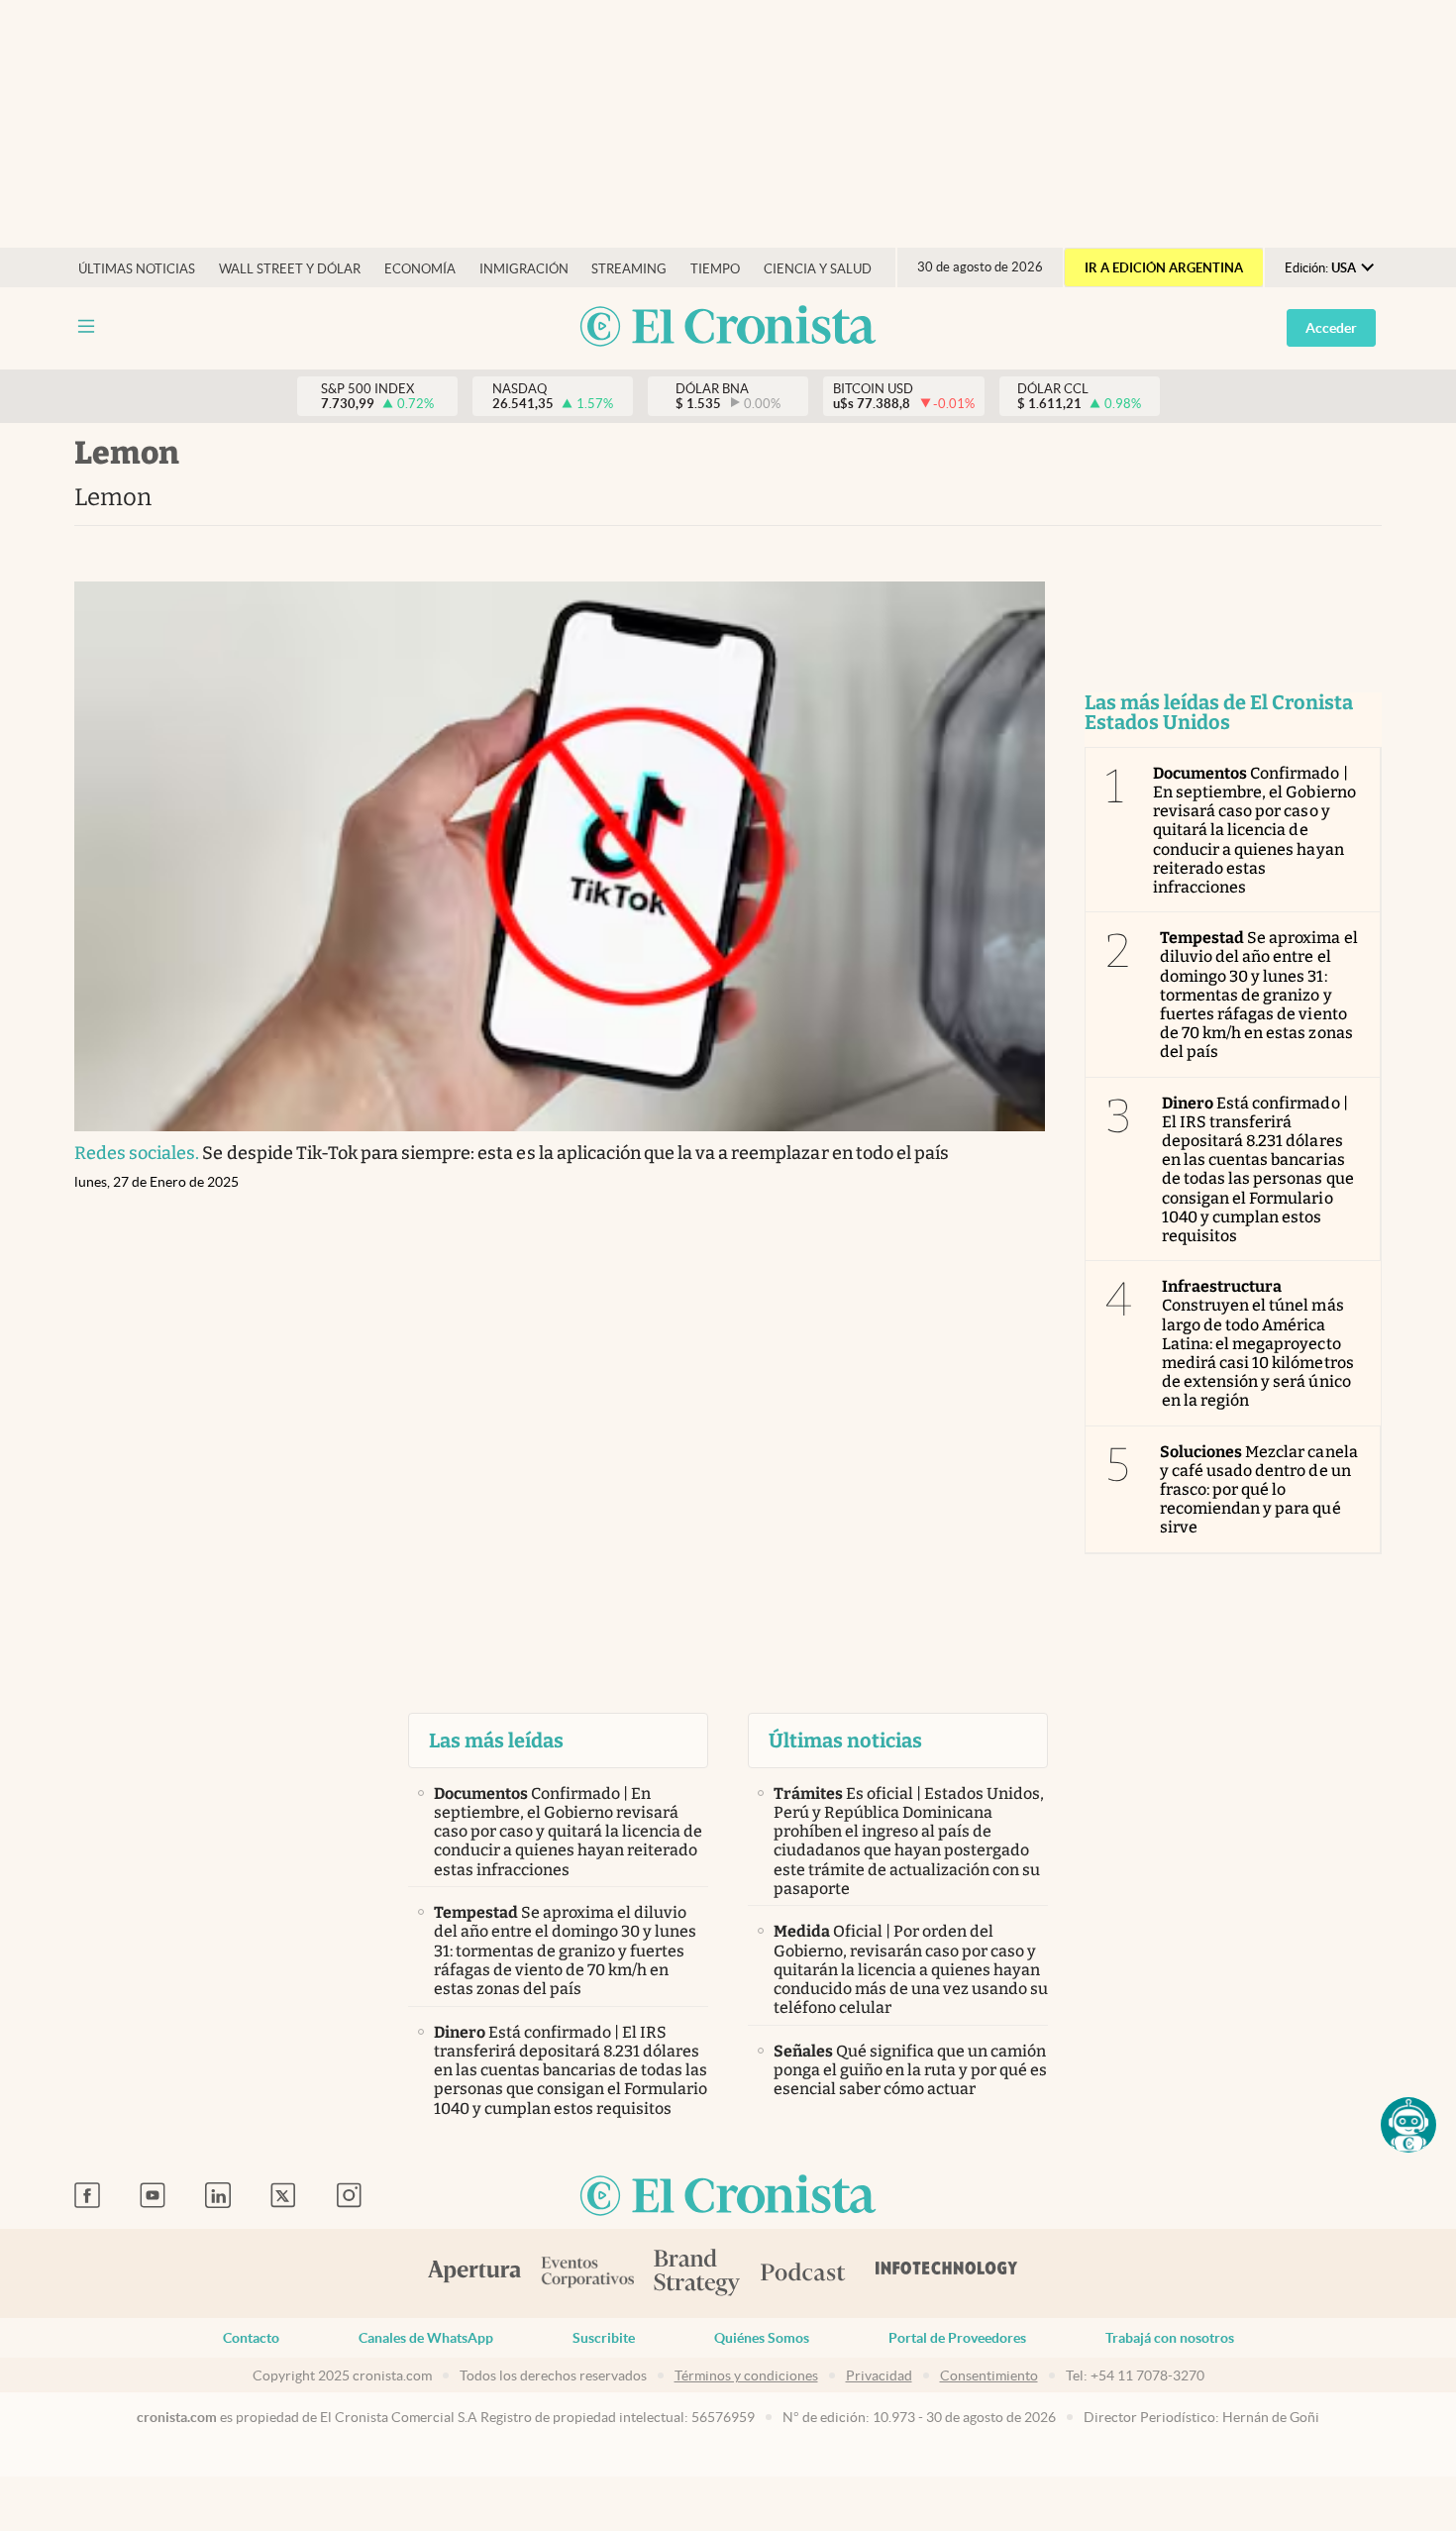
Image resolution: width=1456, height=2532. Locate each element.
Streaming (629, 269)
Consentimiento (989, 2375)
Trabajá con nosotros (1170, 2338)
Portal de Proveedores (957, 2338)
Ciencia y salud (818, 269)
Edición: (1320, 268)
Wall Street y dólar (290, 269)
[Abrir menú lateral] (86, 326)
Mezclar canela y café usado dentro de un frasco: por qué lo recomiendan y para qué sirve (1259, 1490)
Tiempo (715, 269)
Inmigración (524, 269)
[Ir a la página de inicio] (728, 327)
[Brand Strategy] (697, 2274)
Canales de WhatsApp (426, 2338)
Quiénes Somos (762, 2338)
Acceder (1331, 328)
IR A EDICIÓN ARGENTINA (1164, 268)
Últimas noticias (137, 269)
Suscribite (604, 2338)
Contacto (251, 2338)
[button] (1408, 2125)
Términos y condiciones (746, 2375)
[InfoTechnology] (947, 2273)
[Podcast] (803, 2273)
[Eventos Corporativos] (587, 2274)
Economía (420, 269)
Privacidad (879, 2375)
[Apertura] (474, 2273)
